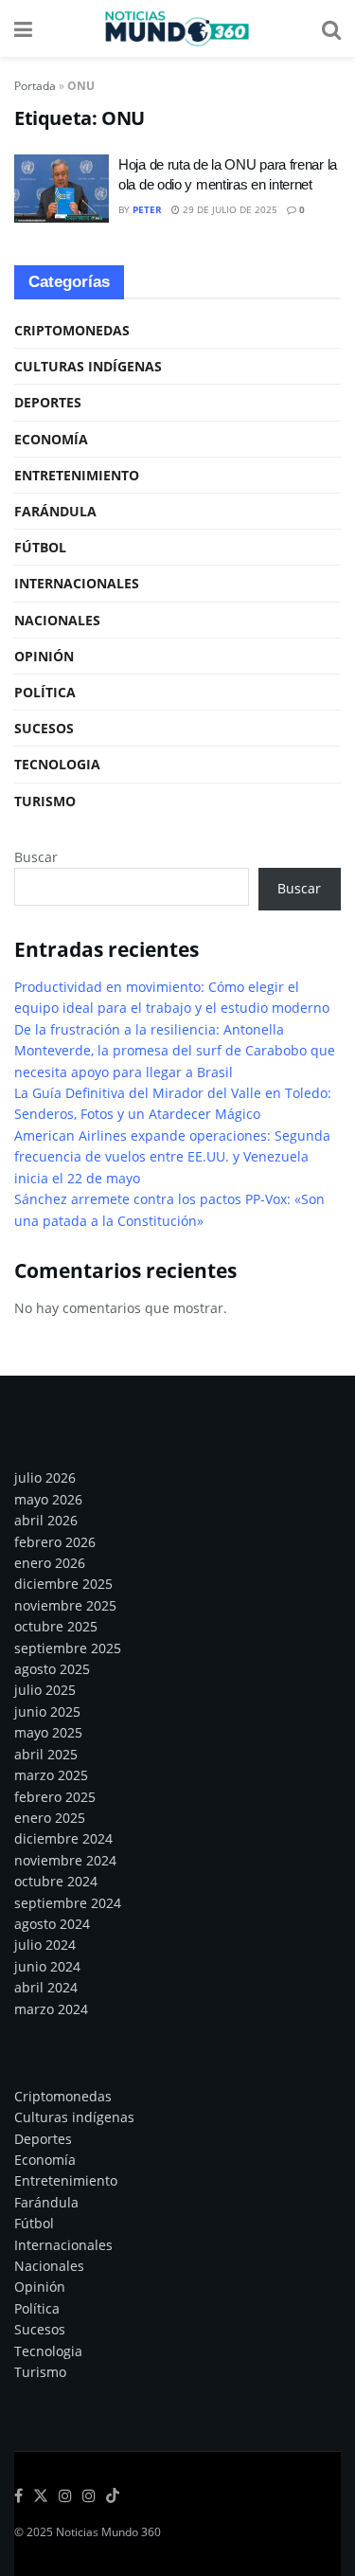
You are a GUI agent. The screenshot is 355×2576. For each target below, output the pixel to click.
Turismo (45, 801)
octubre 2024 (56, 1881)
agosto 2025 (52, 1669)
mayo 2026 (48, 1499)
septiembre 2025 (68, 1648)
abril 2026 (46, 1520)
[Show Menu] (23, 28)
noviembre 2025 (65, 1605)
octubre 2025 (56, 1626)
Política (45, 692)
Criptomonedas (72, 330)
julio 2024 (45, 1945)
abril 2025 (46, 1754)
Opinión (44, 656)
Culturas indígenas (88, 366)
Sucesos (44, 728)
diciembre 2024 (63, 1838)
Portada (35, 86)
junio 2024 (47, 1966)
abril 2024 (46, 1987)
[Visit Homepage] (177, 28)
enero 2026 (50, 1563)
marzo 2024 (51, 2009)
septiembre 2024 (68, 1903)
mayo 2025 (48, 1732)
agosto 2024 (52, 1924)
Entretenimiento (77, 475)
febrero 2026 (55, 1542)
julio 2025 (45, 1690)
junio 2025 (47, 1711)
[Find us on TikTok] (113, 2496)
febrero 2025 (55, 1797)
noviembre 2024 (65, 1860)
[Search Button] (331, 28)
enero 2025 (50, 1818)
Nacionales (57, 620)
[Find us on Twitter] (41, 2496)
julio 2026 (45, 1477)
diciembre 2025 (63, 1584)
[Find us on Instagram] (65, 2496)
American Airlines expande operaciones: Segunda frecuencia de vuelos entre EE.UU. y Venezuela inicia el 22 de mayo (172, 1157)
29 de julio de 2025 (229, 209)
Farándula (55, 511)
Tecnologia (57, 764)
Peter (147, 209)
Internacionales (77, 583)
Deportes (48, 402)
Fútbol (40, 547)
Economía (51, 439)
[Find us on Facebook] (18, 2496)
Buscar (36, 857)
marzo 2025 (51, 1775)
